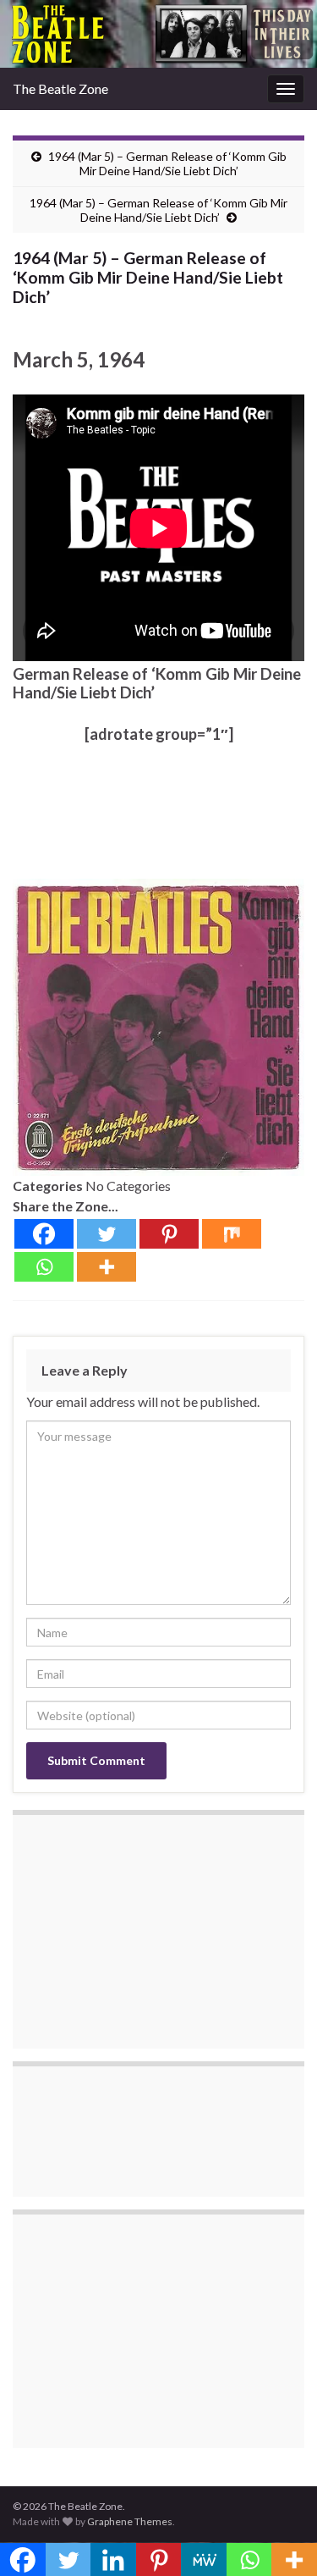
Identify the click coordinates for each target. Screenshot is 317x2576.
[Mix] (232, 1234)
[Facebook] (44, 1234)
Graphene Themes (130, 2521)
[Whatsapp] (44, 1267)
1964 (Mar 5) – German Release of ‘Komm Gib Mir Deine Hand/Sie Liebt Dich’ (167, 163)
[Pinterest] (169, 1234)
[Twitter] (107, 1234)
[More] (107, 1267)
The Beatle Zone (60, 88)
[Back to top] (279, 2538)
